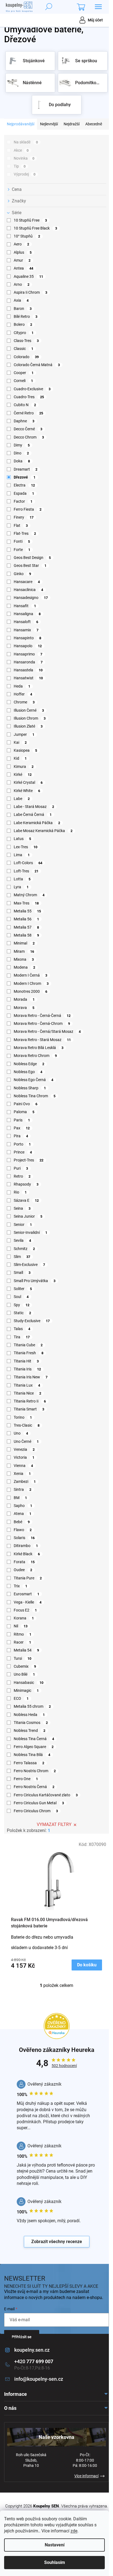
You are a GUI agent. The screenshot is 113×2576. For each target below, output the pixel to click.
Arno (22, 284)
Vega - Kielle (28, 1602)
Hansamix (26, 630)
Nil (21, 1626)
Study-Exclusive (32, 1321)
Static (22, 1313)
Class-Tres (26, 341)
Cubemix (25, 1666)
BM (20, 1498)
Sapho (23, 1506)
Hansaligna (27, 614)
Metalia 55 (27, 911)
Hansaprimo (28, 654)
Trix (20, 1586)
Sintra (22, 1489)
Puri (21, 1168)
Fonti (22, 541)
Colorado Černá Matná (37, 365)
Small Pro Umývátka (35, 1281)
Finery (24, 517)
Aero (21, 244)
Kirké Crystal (28, 782)
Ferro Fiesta (28, 509)
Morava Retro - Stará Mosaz (42, 1040)
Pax (22, 1128)
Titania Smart (29, 1409)
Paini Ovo (26, 1104)
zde (74, 2531)
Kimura (24, 767)
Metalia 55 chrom (32, 1706)
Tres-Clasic (27, 1425)
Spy (22, 1305)
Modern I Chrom (31, 983)
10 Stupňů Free (30, 220)
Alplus (23, 252)
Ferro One (26, 1779)
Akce (21, 150)
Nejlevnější (49, 124)
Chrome (24, 702)
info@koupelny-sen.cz (39, 2379)
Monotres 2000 (30, 991)
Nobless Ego (28, 1072)
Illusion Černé (29, 710)
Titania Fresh (29, 1353)
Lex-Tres (26, 847)
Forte (22, 550)
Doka (22, 461)
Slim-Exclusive (29, 1265)
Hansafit (25, 606)
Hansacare (27, 582)
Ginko (22, 574)
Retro (22, 1176)
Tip (20, 166)
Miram (24, 951)
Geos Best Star (30, 565)
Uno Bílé (24, 1674)
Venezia (24, 1449)
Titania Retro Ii (30, 1401)
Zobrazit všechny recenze (57, 2242)
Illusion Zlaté (28, 726)
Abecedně (94, 124)
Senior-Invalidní (30, 1232)
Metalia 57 (26, 927)
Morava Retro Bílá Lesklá (39, 1048)
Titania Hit (26, 1361)
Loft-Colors (28, 863)
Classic (23, 349)
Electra (24, 485)
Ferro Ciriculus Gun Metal (39, 1803)
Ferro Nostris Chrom (35, 1771)
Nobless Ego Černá (33, 1080)
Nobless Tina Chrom (35, 1096)
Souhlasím (55, 2562)
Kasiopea (25, 750)
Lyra (21, 887)
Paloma (24, 1112)
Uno (21, 1433)
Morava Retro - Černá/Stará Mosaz (47, 1031)
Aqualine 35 (28, 276)
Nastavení (55, 2545)
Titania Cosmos (31, 1723)
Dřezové (25, 477)
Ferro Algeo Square (34, 1747)
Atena (22, 1514)
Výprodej (25, 174)
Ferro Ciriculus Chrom (36, 1811)
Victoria (24, 1457)
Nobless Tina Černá (34, 1739)
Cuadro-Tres (29, 397)
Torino (23, 1417)
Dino (21, 453)
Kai (20, 742)
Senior (23, 1225)
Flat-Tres (25, 533)
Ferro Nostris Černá (34, 1787)
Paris (22, 1120)
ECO (21, 1698)
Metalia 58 (26, 935)
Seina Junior (28, 1216)
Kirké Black (27, 1554)
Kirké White (27, 791)
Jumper (24, 734)
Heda (22, 686)
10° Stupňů (27, 236)
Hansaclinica (28, 590)
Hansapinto (27, 638)
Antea (23, 268)
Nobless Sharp (30, 1088)
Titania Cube (28, 1345)
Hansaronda (28, 662)
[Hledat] (49, 7)
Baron (23, 309)
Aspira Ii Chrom (30, 292)
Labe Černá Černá (33, 815)
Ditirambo (26, 1546)
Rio (20, 1192)
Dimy (22, 445)
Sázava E (26, 1200)
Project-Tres (29, 1160)
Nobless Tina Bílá (32, 1755)
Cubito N (25, 405)
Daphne (24, 421)
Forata (24, 1562)
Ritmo (22, 1634)
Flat (21, 525)
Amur (22, 260)
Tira (22, 1337)
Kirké (23, 774)
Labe (22, 799)
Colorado (26, 357)
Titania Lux (27, 1385)
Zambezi (25, 1481)
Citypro (24, 333)
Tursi (22, 1658)
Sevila (22, 1240)
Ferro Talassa (29, 1763)
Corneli (23, 381)
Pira (21, 1136)
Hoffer (23, 694)
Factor (23, 501)
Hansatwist (28, 678)
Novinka (24, 158)
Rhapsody (26, 1184)
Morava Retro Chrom (35, 1056)
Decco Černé (28, 429)
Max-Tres (26, 903)
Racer (22, 1642)
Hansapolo (28, 646)
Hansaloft (26, 622)
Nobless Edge (29, 1064)
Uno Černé (26, 1441)
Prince (23, 1152)
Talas (22, 1329)
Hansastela (28, 670)
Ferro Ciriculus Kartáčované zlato (46, 1795)
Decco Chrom (29, 437)
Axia (21, 300)
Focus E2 (25, 1610)
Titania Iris (27, 1369)
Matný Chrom (29, 895)
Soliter (23, 1289)
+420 (34, 2361)
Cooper (24, 373)
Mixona (24, 959)
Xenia (22, 1474)
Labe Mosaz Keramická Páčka (43, 831)
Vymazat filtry (54, 1824)
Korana (24, 1618)
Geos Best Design (32, 558)
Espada (24, 493)
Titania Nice (27, 1393)
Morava (24, 1008)
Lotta (22, 879)
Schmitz (24, 1249)
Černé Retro (28, 413)
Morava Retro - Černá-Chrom (42, 1023)
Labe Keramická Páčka (37, 823)
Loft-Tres (26, 871)
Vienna (23, 1466)
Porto (22, 1144)
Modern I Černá (30, 975)
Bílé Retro (26, 316)
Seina (22, 1208)
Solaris (24, 1538)
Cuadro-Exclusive (32, 389)
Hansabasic (29, 1683)
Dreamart (26, 469)
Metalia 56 (26, 919)
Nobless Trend (29, 1730)
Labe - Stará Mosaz (34, 807)
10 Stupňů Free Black (35, 228)
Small (22, 1273)
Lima (22, 855)
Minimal (24, 943)
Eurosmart (26, 1594)
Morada (24, 999)
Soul (21, 1297)
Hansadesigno (31, 598)
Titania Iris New (31, 1377)
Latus (22, 839)
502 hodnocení (64, 2066)
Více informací (86, 2476)
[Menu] (98, 7)
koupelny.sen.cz (32, 2350)
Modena (24, 967)
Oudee (23, 1570)
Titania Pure (28, 1578)
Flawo (23, 1530)
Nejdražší (72, 124)
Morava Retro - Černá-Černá (42, 1016)
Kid (20, 758)
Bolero (23, 324)
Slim (22, 1257)
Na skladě (26, 142)
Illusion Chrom (30, 718)
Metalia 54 (26, 1650)
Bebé (22, 1522)
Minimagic (26, 1690)
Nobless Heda (29, 1715)
